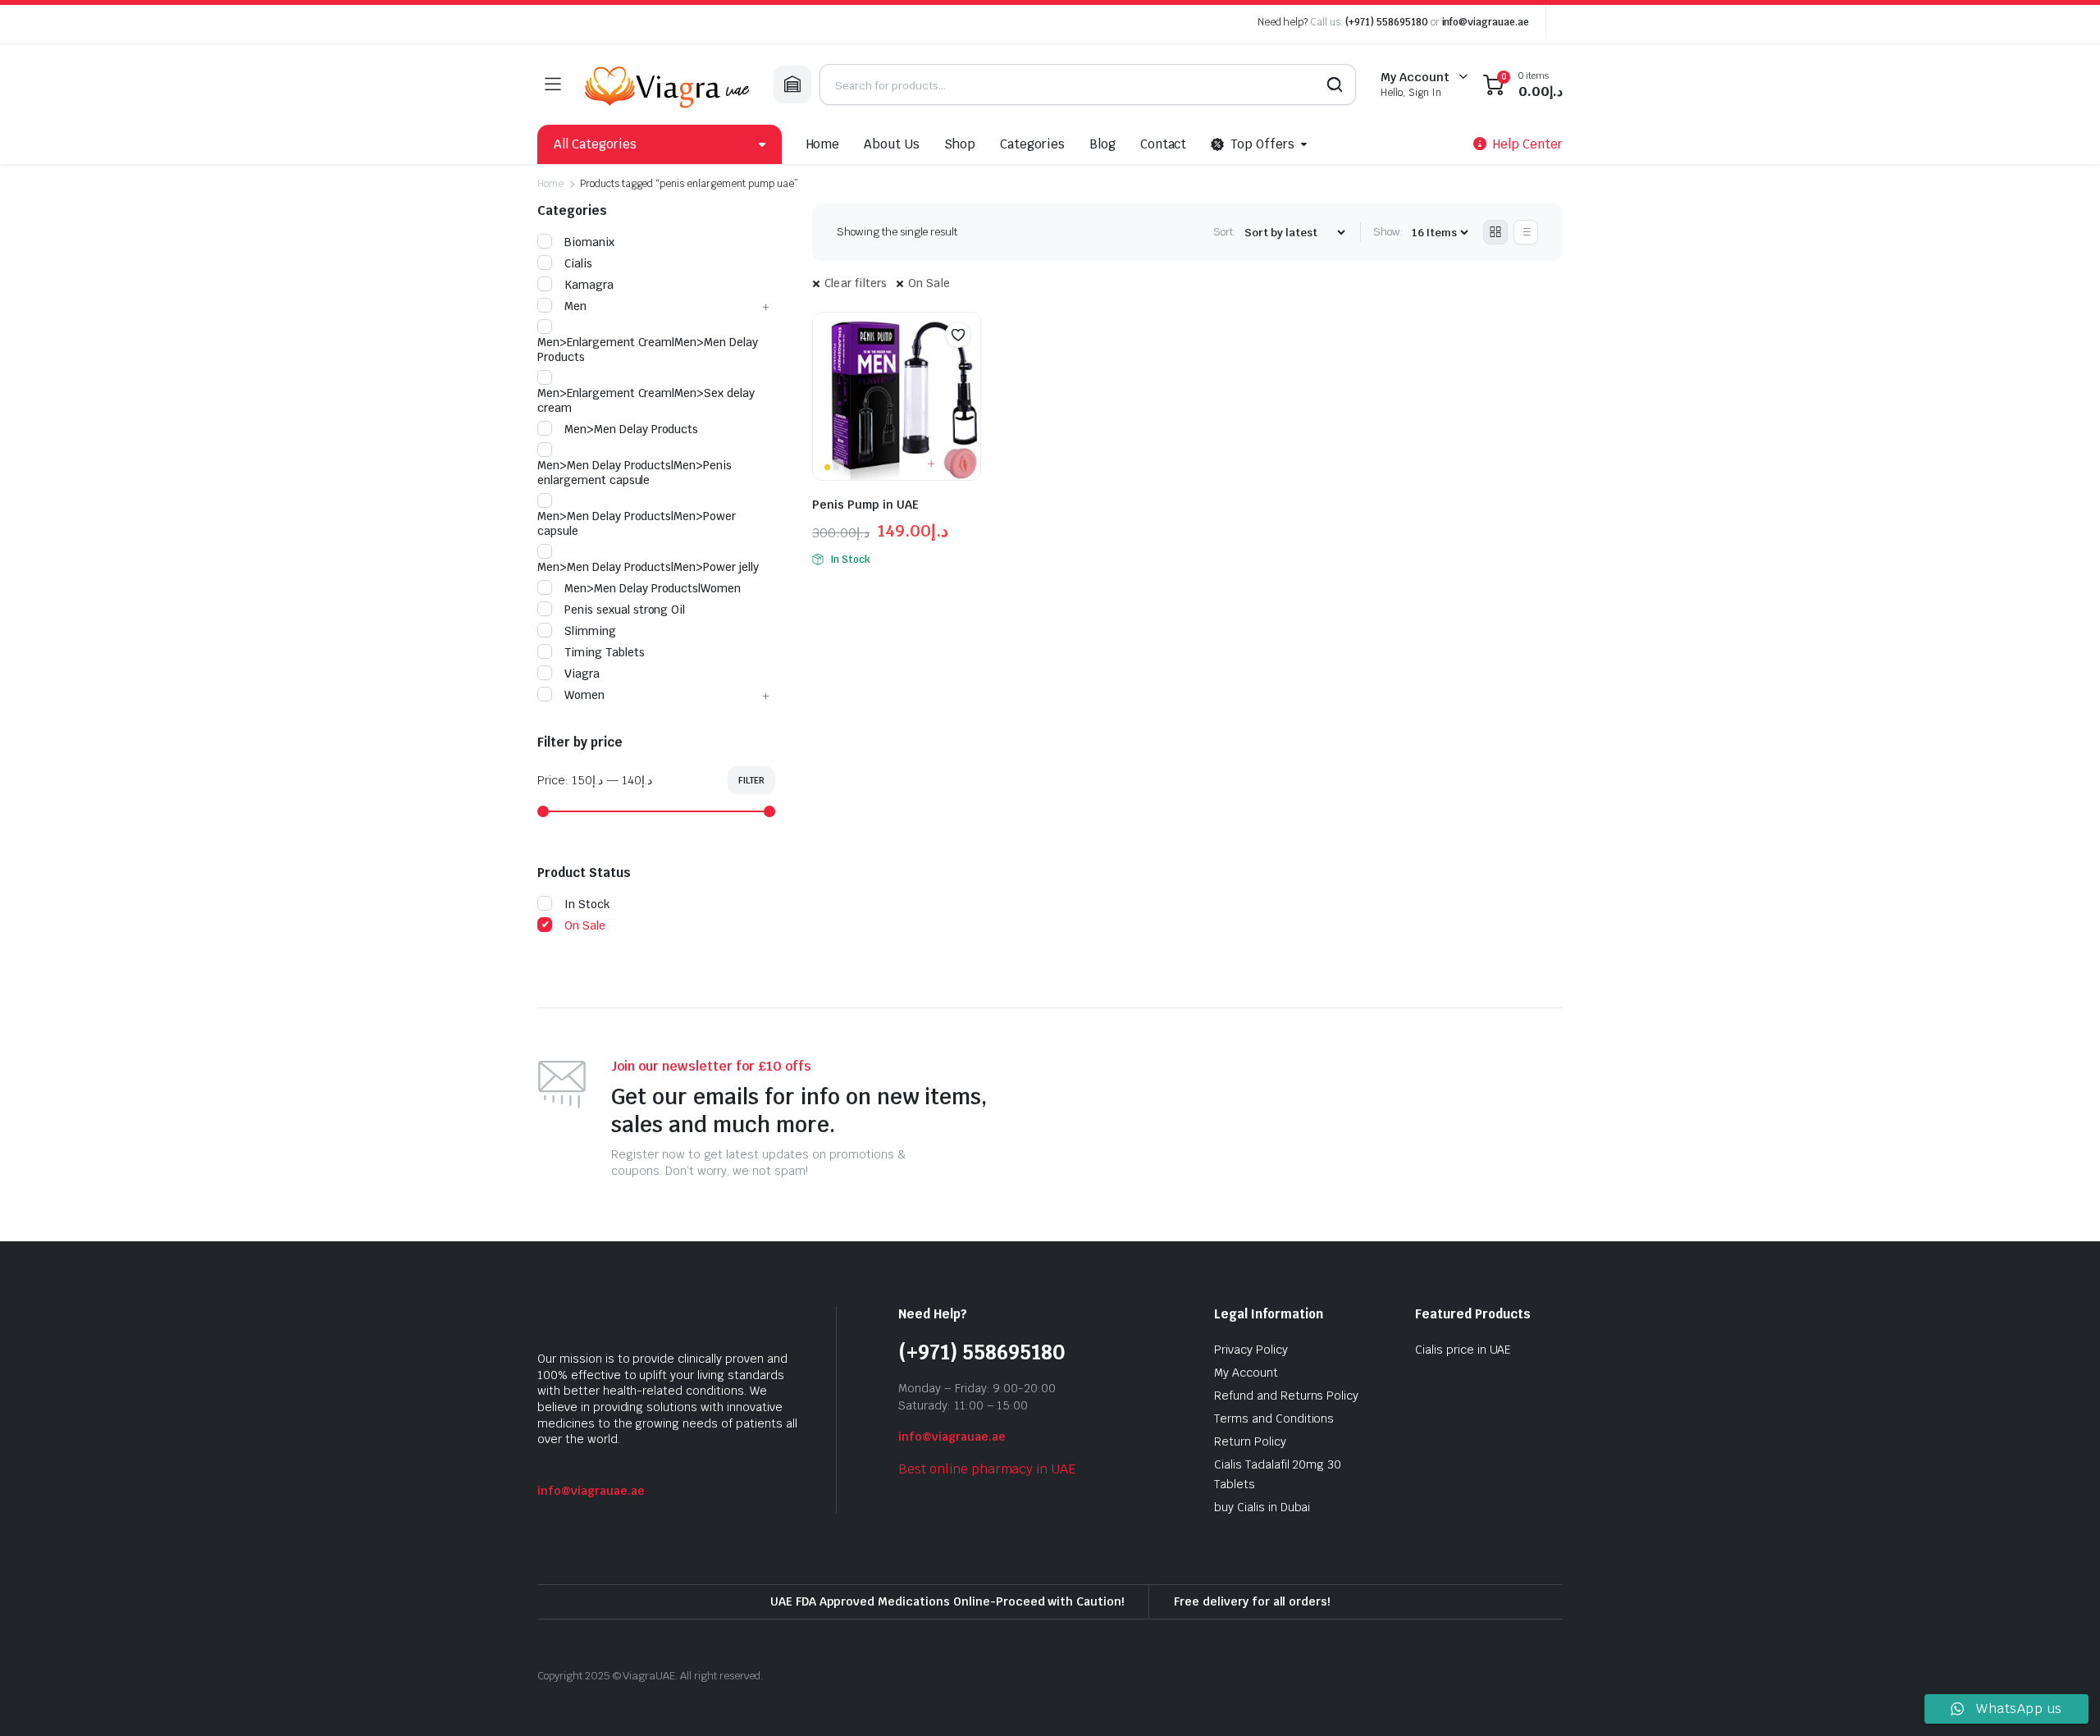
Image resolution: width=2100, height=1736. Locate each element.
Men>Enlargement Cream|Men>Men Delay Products (648, 349)
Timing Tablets (605, 652)
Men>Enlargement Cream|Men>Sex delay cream (646, 400)
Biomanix (589, 242)
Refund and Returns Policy (1286, 1396)
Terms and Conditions (1274, 1418)
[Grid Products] (1495, 232)
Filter (751, 780)
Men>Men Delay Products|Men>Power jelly (648, 567)
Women (584, 695)
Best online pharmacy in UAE (987, 1469)
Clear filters (856, 283)
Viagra (582, 674)
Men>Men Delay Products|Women (653, 588)
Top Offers (1262, 144)
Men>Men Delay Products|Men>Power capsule (637, 523)
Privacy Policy (1251, 1350)
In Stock (587, 904)
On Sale (929, 283)
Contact (1164, 144)
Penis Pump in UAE (865, 505)
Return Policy (1250, 1441)
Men (575, 306)
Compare (966, 367)
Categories (1032, 144)
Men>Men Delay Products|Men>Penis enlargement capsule (635, 473)
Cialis (578, 263)
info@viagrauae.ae (1486, 22)
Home (823, 144)
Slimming (590, 631)
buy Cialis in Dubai (1262, 1507)
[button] (958, 335)
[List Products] (1526, 232)
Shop (960, 144)
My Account (1246, 1373)
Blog (1102, 144)
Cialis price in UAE (1463, 1350)
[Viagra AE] (667, 85)
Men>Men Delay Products (631, 429)
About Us (892, 144)
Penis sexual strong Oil (625, 610)
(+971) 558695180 (1388, 22)
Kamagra (589, 285)
